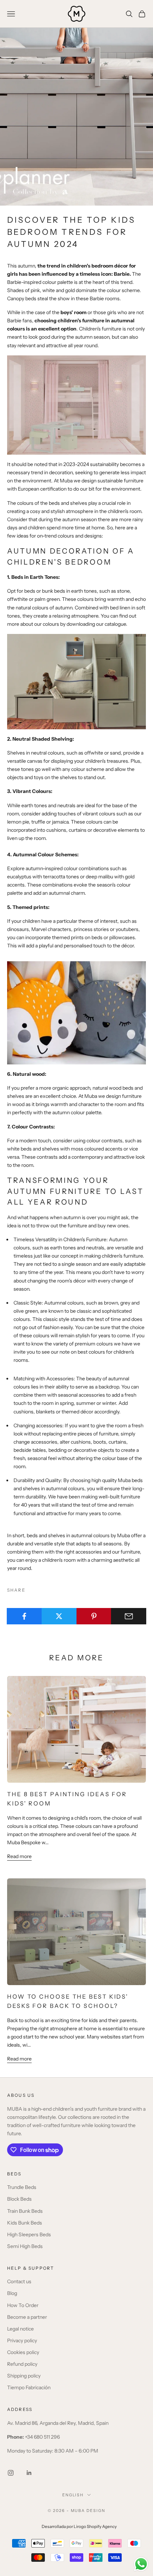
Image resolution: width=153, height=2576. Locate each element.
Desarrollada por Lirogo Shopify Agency (79, 2527)
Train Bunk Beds (25, 2211)
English (73, 2495)
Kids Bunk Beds (25, 2223)
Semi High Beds (25, 2246)
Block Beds (19, 2199)
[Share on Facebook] (24, 1616)
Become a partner (27, 2317)
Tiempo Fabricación (29, 2387)
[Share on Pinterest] (94, 1616)
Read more (19, 1856)
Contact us (19, 2281)
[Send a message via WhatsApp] (141, 2564)
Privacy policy (22, 2340)
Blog (12, 2293)
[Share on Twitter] (59, 1616)
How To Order (23, 2305)
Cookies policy (23, 2352)
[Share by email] (129, 1616)
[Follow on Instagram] (11, 2473)
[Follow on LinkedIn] (29, 2473)
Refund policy (22, 2364)
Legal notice (20, 2329)
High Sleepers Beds (29, 2234)
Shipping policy (24, 2376)
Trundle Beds (22, 2187)
